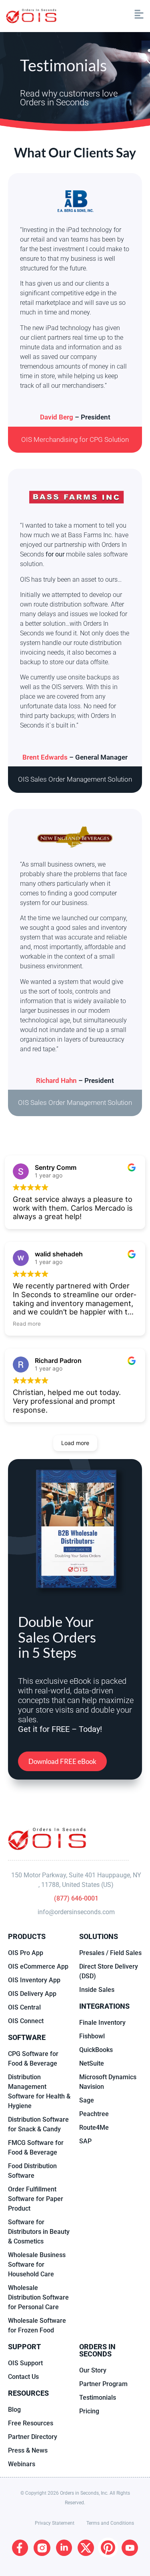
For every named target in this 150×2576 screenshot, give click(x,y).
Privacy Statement (55, 2523)
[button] (104, 16)
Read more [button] (27, 1324)
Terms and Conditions (110, 2523)
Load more (75, 1443)
